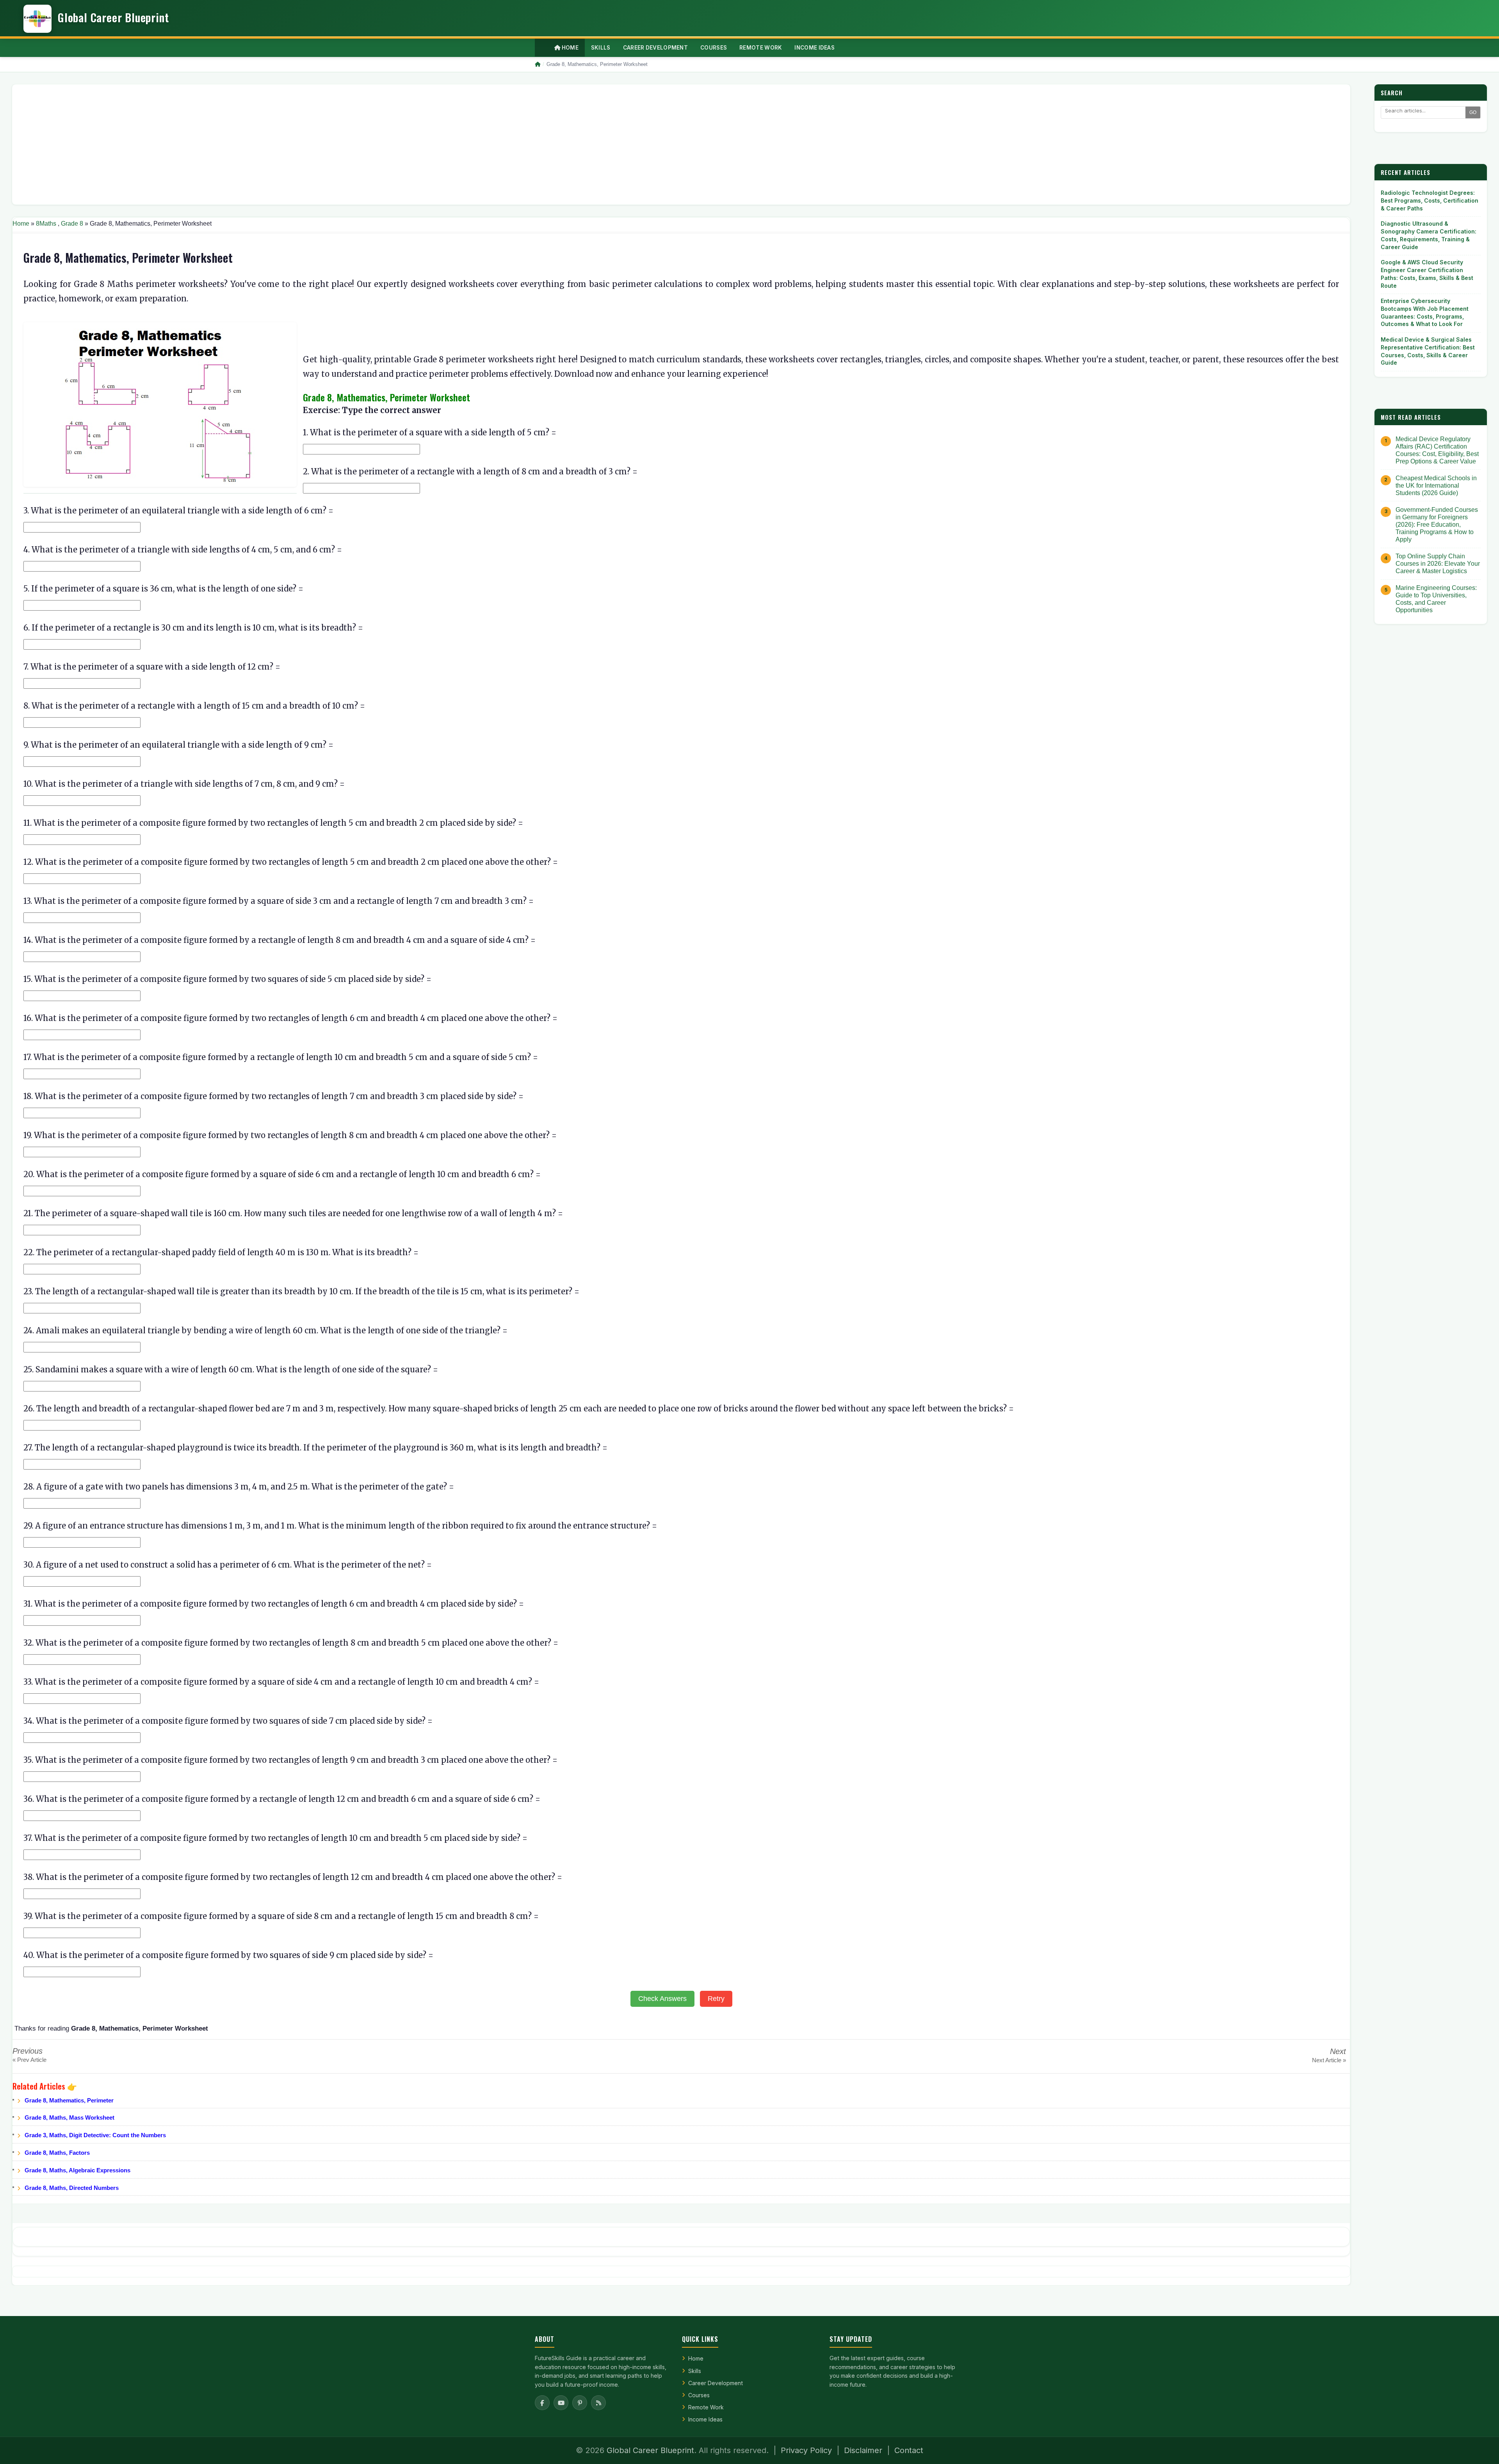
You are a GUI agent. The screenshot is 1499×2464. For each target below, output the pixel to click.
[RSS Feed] (598, 2403)
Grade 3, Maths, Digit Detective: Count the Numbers (95, 2135)
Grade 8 (72, 224)
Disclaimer (863, 2450)
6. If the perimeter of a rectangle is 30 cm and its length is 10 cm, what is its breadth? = (193, 628)
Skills (695, 2371)
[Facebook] (542, 2403)
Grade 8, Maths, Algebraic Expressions (77, 2170)
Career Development (716, 2383)
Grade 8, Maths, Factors (57, 2153)
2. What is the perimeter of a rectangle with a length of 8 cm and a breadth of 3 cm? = (470, 471)
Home (569, 48)
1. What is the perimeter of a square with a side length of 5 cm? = (430, 432)
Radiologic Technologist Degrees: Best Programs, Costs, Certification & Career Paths (1430, 200)
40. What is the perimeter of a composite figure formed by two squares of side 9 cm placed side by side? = (228, 1955)
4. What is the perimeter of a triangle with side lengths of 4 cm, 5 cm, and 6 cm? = (183, 550)
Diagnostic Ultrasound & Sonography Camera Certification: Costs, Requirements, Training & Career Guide (1429, 235)
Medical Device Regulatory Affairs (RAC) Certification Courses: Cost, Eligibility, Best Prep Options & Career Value (1437, 450)
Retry (716, 1999)
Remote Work (706, 2407)
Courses (699, 2395)
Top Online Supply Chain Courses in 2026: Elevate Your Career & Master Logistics (1438, 564)
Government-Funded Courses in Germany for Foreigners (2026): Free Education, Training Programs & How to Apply (1437, 525)
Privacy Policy (806, 2450)
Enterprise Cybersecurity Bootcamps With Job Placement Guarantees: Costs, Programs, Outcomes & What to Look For (1425, 312)
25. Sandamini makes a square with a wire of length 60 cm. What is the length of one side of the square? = (231, 1369)
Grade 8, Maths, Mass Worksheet (69, 2117)
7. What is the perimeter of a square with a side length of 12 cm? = (152, 667)
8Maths (46, 224)
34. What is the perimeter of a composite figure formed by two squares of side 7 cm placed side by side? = (228, 1721)
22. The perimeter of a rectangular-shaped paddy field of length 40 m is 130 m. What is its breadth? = (221, 1252)
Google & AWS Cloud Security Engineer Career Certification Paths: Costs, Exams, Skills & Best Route (1427, 274)
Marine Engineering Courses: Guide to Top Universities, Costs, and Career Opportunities (1436, 599)
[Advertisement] (253, 144)
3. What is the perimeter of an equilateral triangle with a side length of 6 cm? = (178, 510)
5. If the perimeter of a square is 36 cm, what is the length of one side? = (163, 589)
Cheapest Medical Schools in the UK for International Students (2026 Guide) (1436, 485)
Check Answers (662, 1999)
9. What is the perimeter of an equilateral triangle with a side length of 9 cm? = (178, 745)
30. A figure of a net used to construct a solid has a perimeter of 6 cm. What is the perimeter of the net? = (228, 1565)
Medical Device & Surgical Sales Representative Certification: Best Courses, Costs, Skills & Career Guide (1428, 351)
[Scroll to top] (1481, 2448)
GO (1473, 112)
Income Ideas (705, 2419)
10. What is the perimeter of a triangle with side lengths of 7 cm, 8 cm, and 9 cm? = (184, 784)
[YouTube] (561, 2403)
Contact (909, 2450)
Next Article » (1329, 2060)
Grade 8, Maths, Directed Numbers (72, 2188)
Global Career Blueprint (650, 2450)
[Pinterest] (580, 2403)
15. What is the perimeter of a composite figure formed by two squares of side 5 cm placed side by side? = (227, 979)
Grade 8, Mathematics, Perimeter (69, 2100)
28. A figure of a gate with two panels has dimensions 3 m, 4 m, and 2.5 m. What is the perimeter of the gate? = (239, 1487)
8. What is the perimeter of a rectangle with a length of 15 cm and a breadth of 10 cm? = (194, 706)
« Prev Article (29, 2060)
